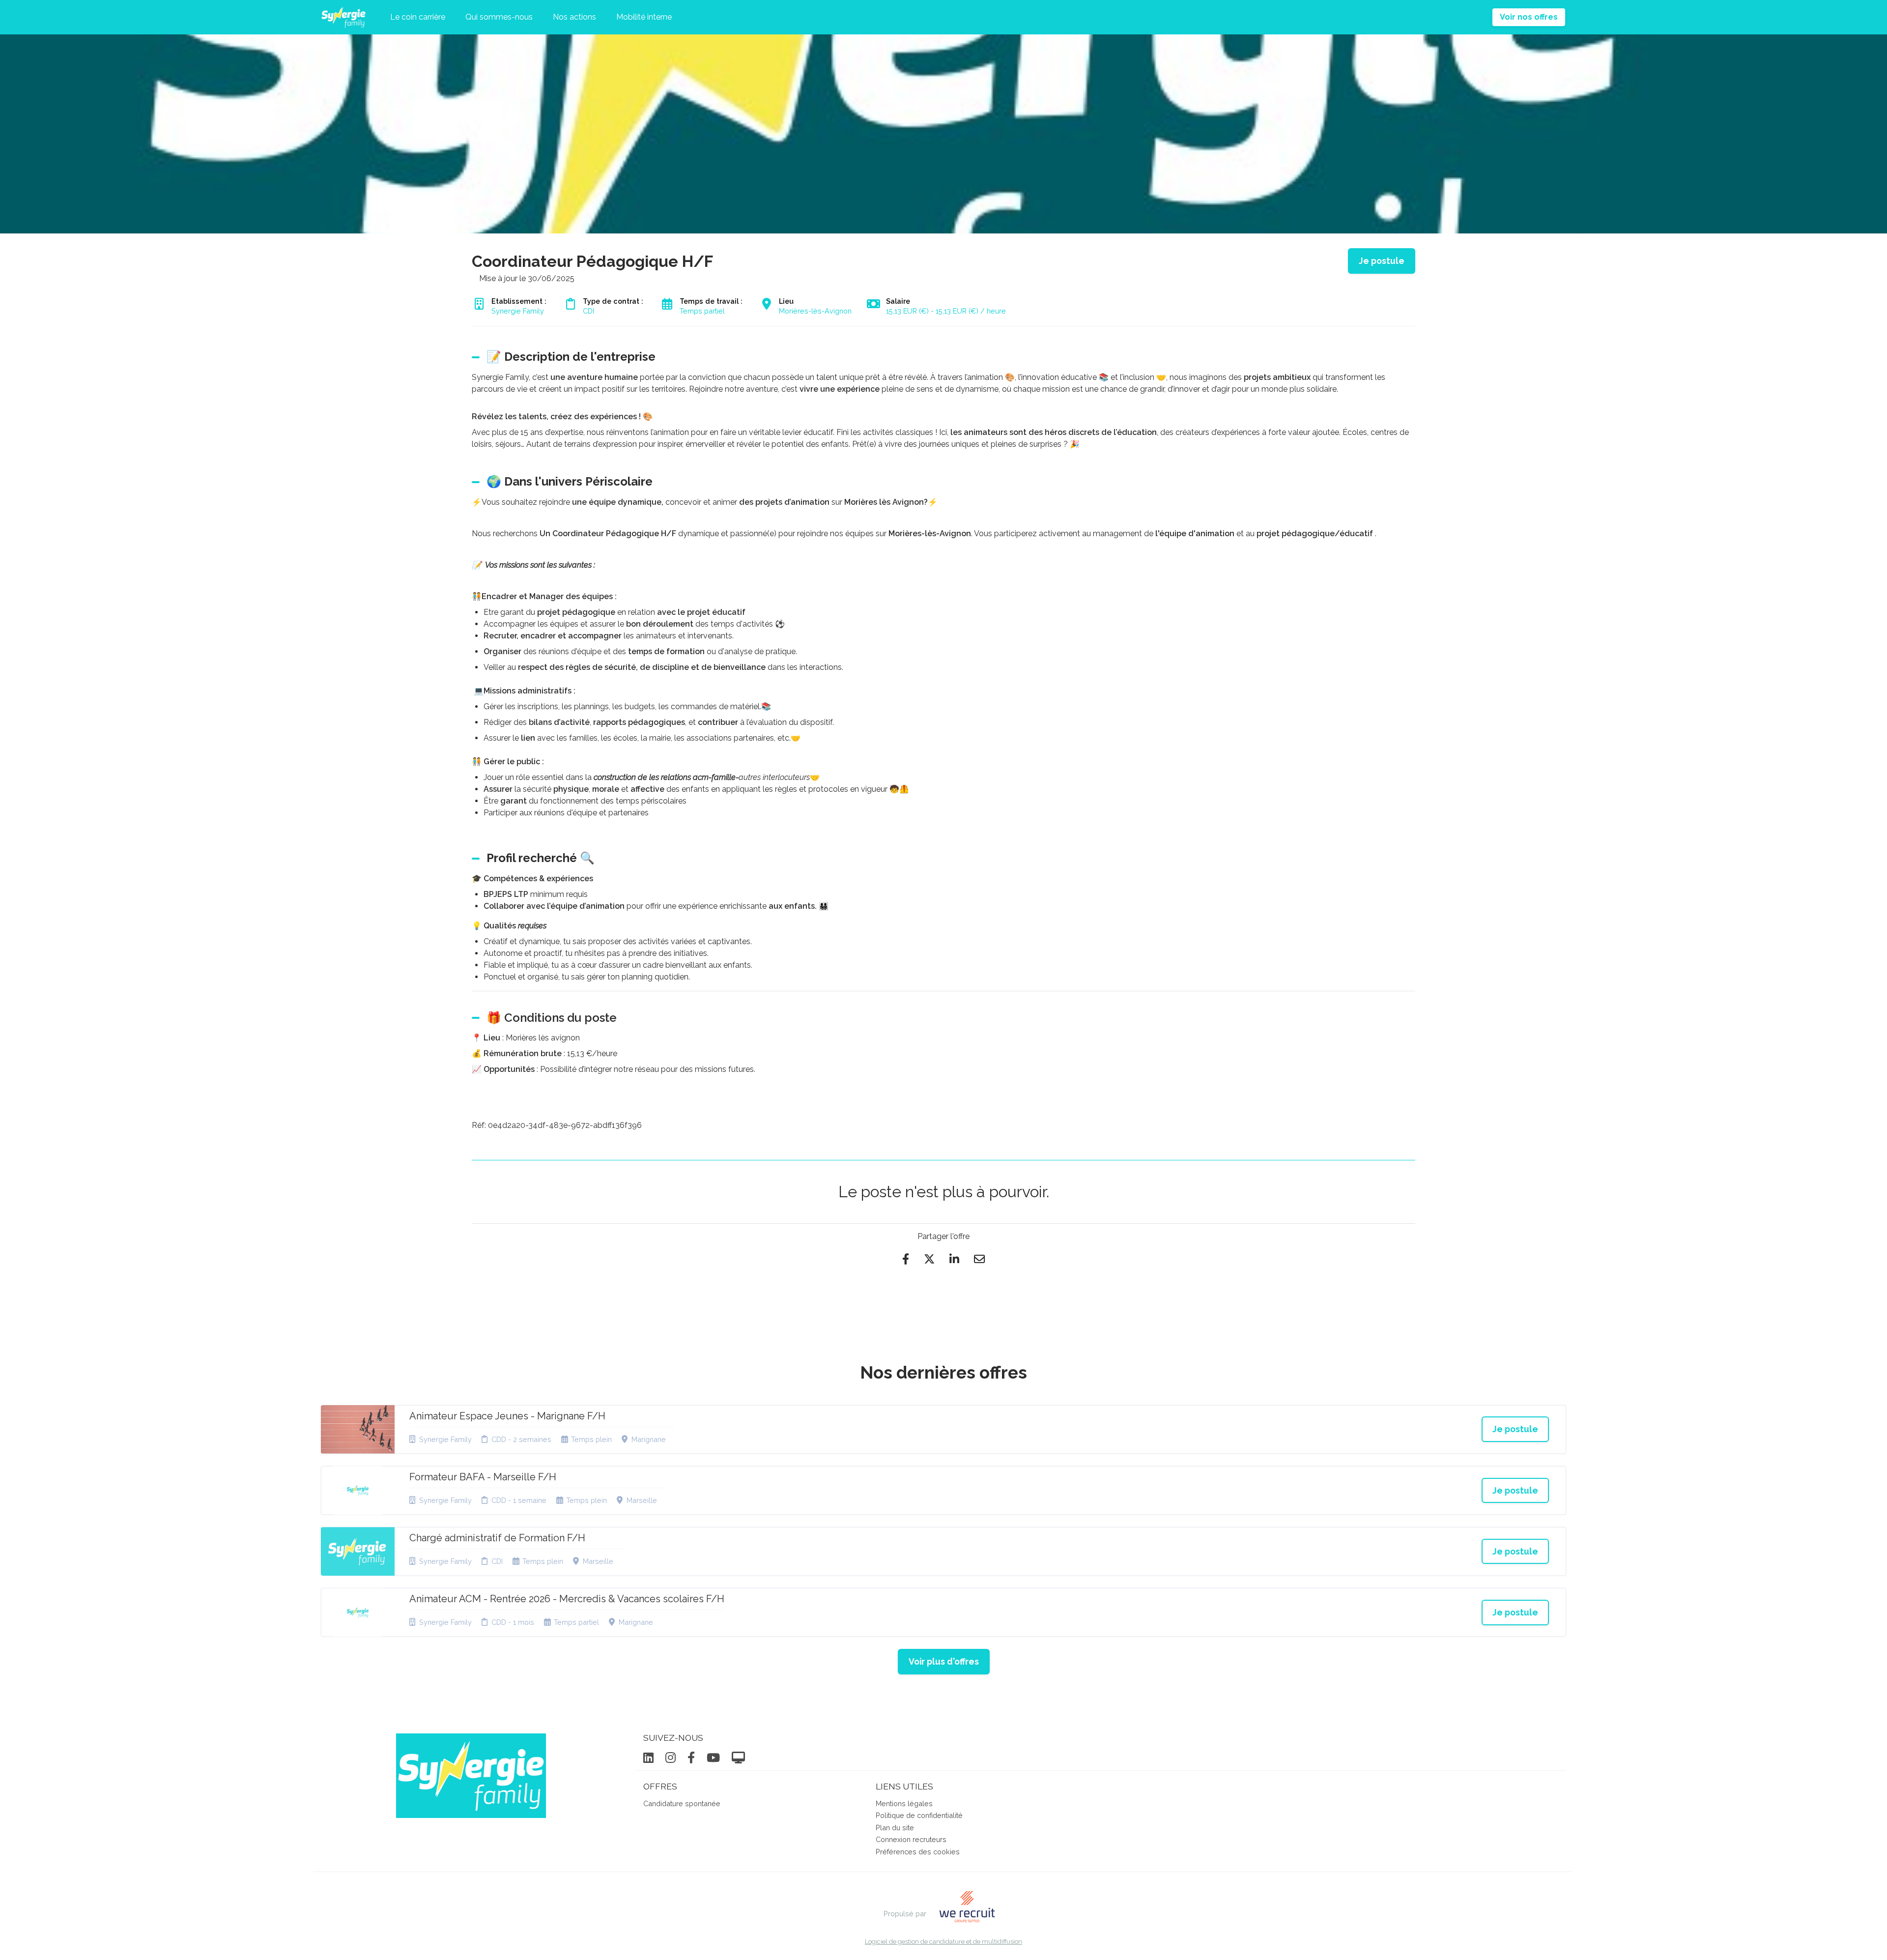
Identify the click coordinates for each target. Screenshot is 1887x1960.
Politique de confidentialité (919, 1815)
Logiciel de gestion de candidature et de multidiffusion (943, 1942)
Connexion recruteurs (911, 1839)
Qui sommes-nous (499, 17)
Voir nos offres (1529, 17)
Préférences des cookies (918, 1852)
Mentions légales (904, 1803)
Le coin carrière (418, 17)
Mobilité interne (644, 17)
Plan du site (895, 1828)
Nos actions (574, 17)
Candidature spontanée (682, 1803)
